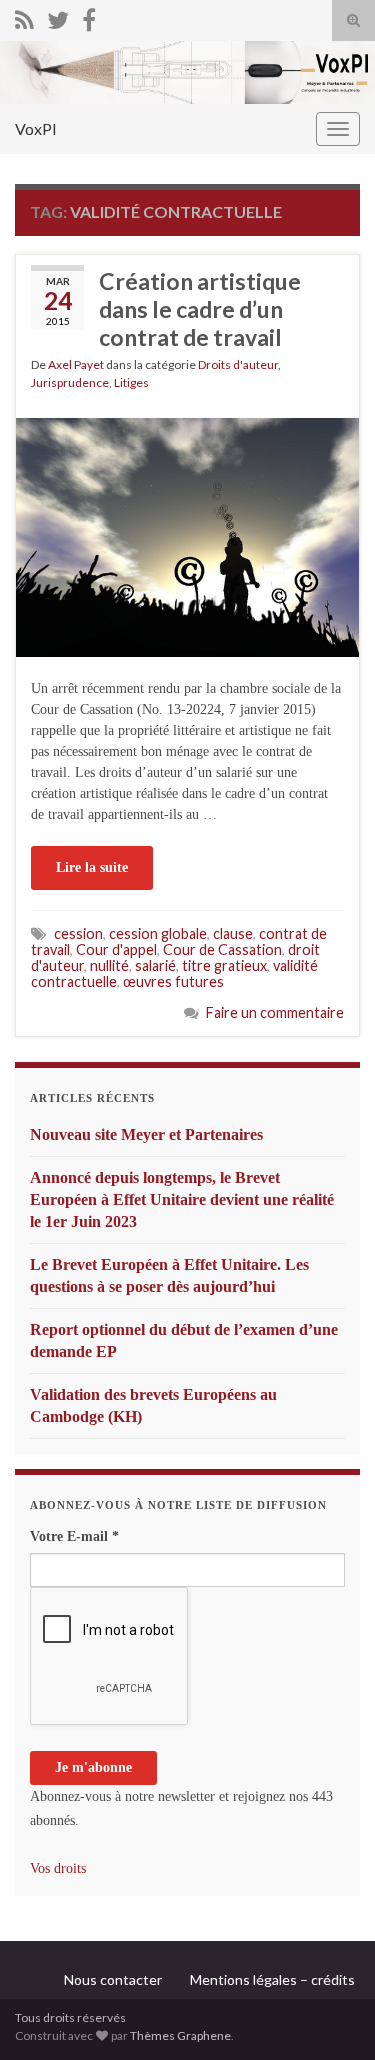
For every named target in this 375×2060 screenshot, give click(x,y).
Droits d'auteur (238, 364)
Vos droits (58, 1868)
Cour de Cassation (222, 949)
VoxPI (36, 128)
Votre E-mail (74, 1536)
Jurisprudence (70, 382)
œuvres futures (173, 981)
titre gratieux (224, 965)
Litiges (131, 382)
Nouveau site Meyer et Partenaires (146, 1134)
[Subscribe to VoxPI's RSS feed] (24, 16)
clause (233, 933)
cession (78, 933)
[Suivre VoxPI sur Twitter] (58, 16)
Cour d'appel (116, 949)
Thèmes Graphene (180, 2035)
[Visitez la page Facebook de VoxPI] (89, 16)
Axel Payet (76, 364)
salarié (155, 965)
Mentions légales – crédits (272, 1979)
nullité (109, 965)
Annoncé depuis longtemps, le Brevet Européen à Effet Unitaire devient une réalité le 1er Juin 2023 (182, 1199)
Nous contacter (113, 1979)
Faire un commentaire (275, 1012)
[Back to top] (330, 2015)
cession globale (158, 933)
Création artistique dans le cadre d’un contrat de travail (200, 309)
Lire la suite (92, 867)
